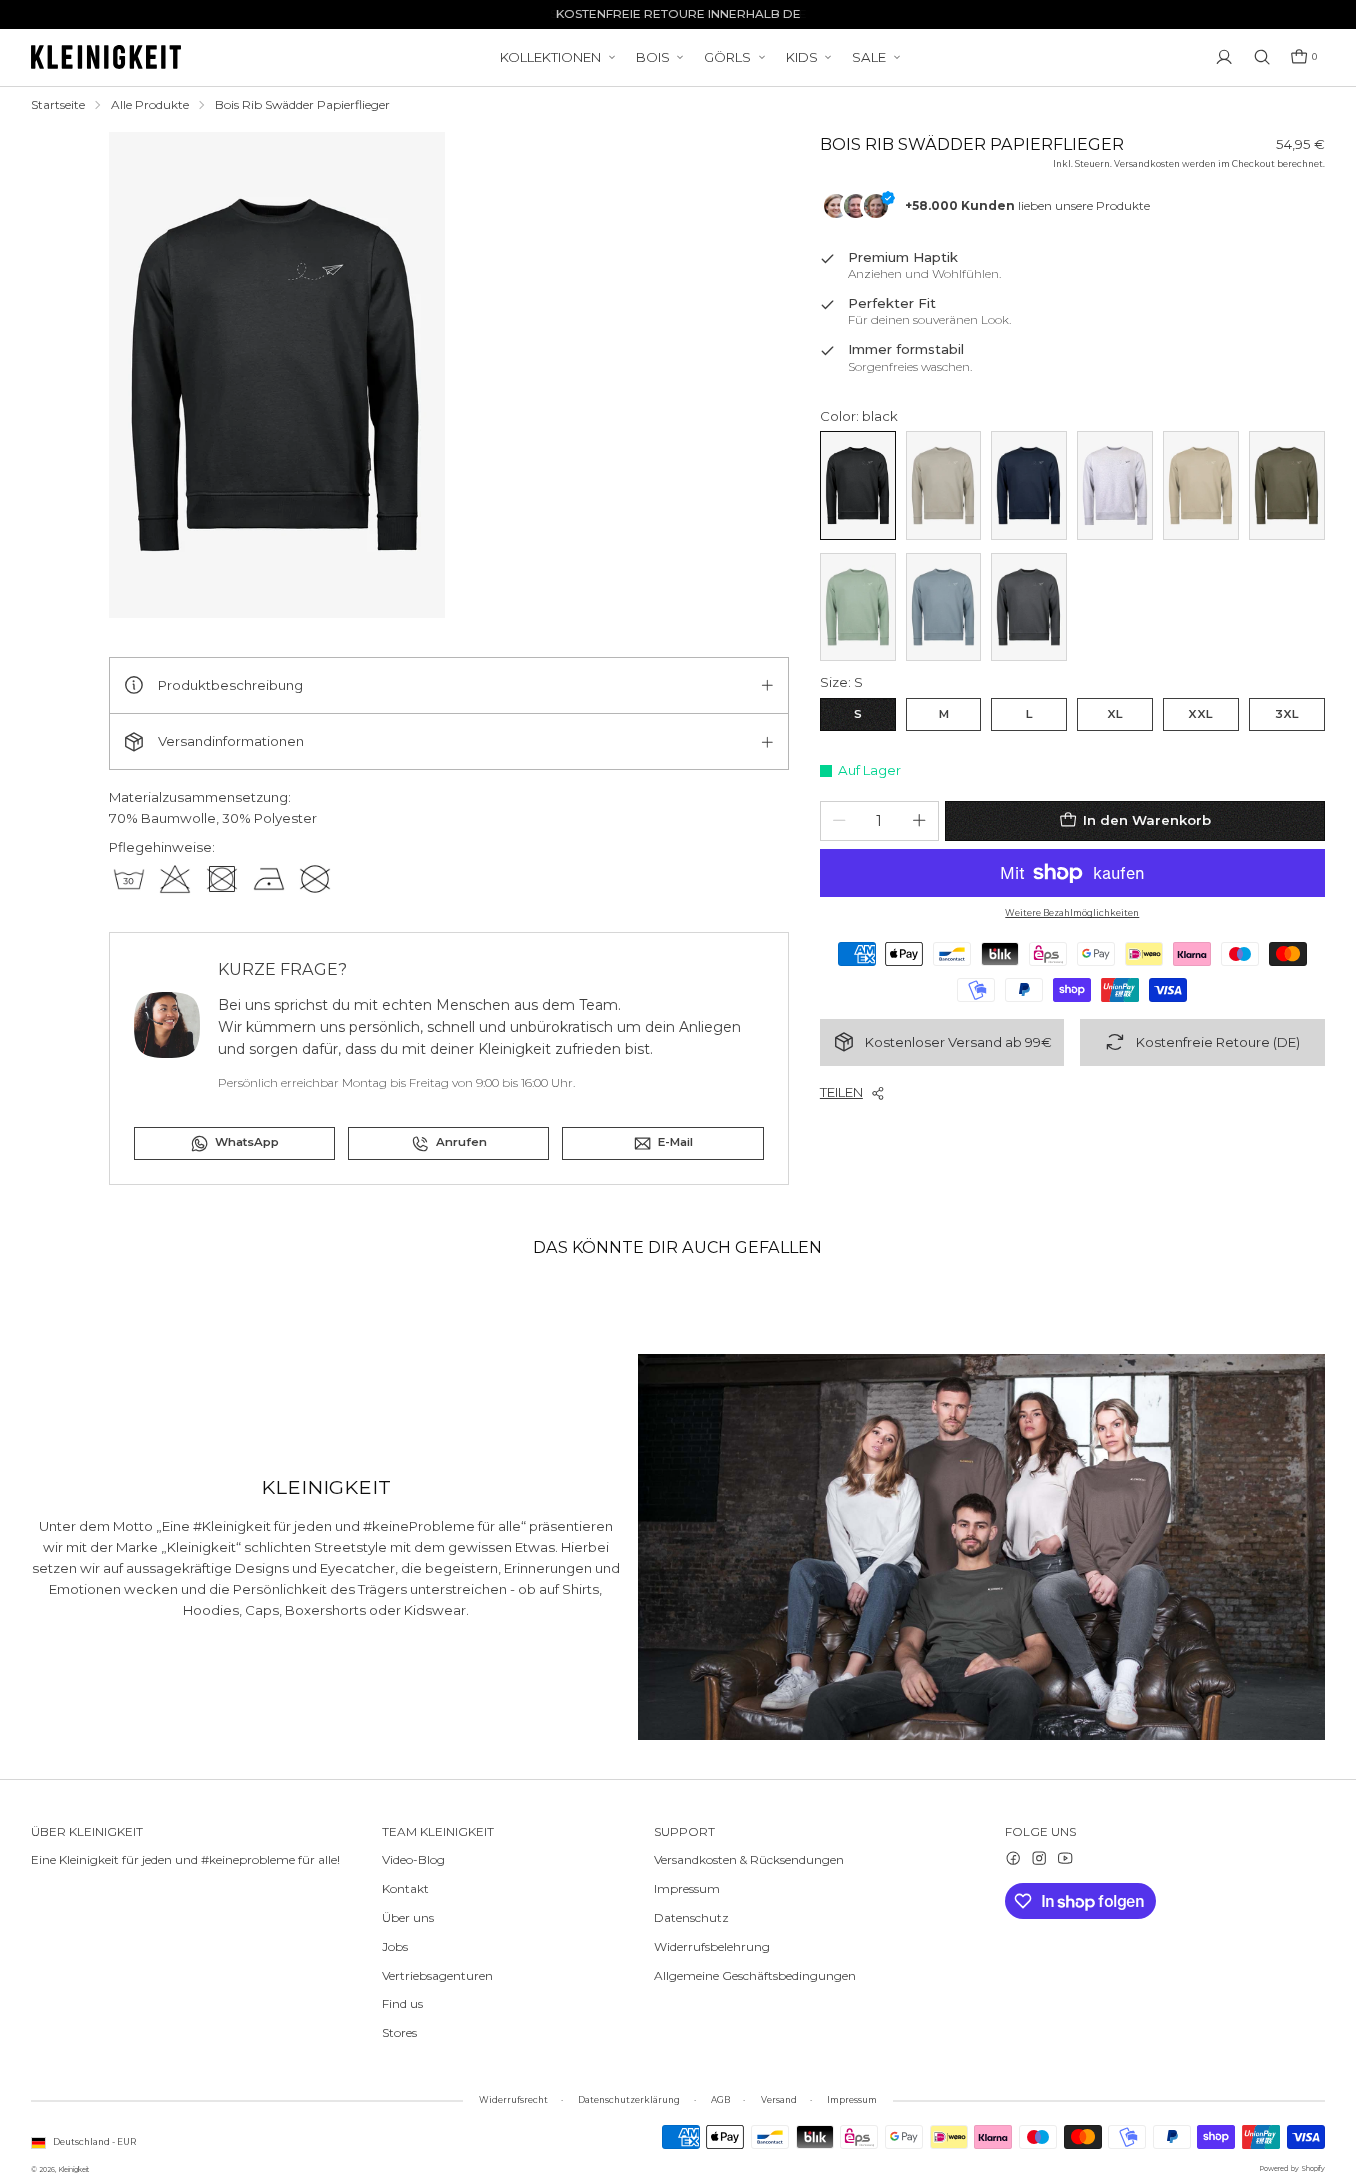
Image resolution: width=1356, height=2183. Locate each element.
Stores (399, 2032)
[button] (1303, 57)
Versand (779, 2100)
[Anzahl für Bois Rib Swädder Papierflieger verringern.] (839, 820)
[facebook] (1013, 1858)
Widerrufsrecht (513, 2100)
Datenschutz (691, 1917)
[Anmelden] (1224, 57)
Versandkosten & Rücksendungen (749, 1859)
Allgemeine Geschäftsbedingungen (755, 1975)
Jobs (395, 1946)
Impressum (687, 1888)
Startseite (58, 104)
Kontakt (405, 1888)
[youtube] (1065, 1858)
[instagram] (1039, 1858)
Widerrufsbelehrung (712, 1946)
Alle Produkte (150, 104)
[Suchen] (1262, 57)
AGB (720, 2100)
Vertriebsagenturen (437, 1975)
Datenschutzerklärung (629, 2100)
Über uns (408, 1917)
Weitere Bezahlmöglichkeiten (1072, 913)
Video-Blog (413, 1859)
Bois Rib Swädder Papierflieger (302, 104)
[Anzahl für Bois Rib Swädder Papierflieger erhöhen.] (919, 820)
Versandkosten (1147, 164)
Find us (402, 2003)
